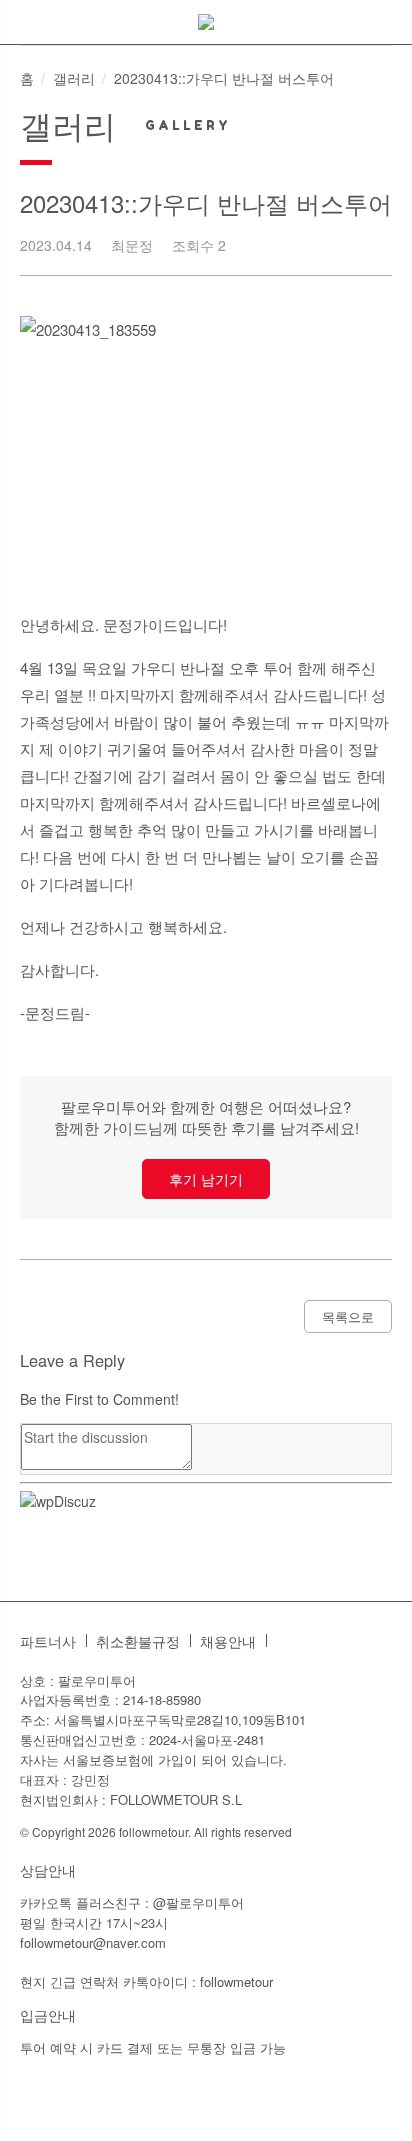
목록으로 (348, 1316)
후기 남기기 (206, 1179)
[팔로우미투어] (206, 22)
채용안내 (228, 1641)
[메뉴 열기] (24, 29)
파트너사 (48, 1641)
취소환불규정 (138, 1641)
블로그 (324, 1641)
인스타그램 (292, 1641)
